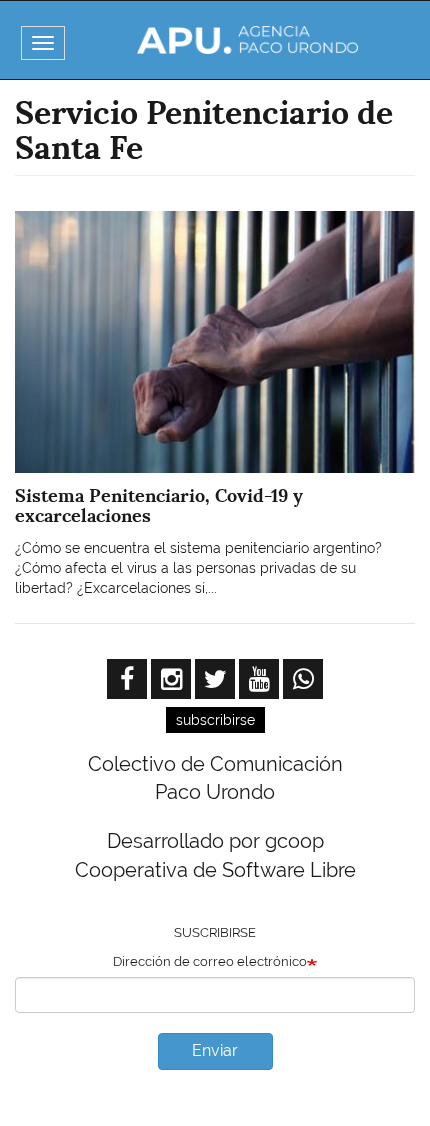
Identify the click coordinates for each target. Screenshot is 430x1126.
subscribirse (215, 720)
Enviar (215, 1050)
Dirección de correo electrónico (210, 961)
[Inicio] (248, 40)
